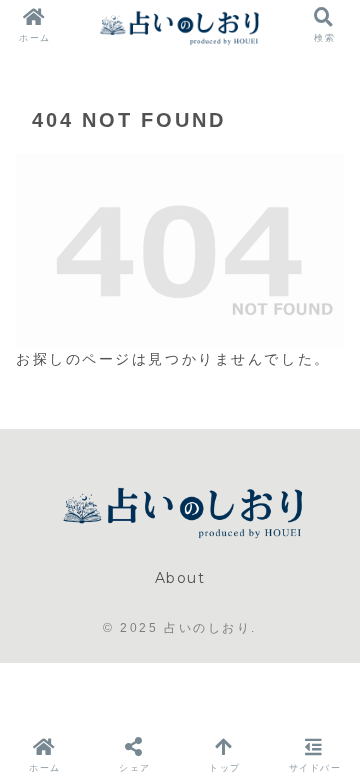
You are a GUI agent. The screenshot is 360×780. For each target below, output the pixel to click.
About (180, 578)
